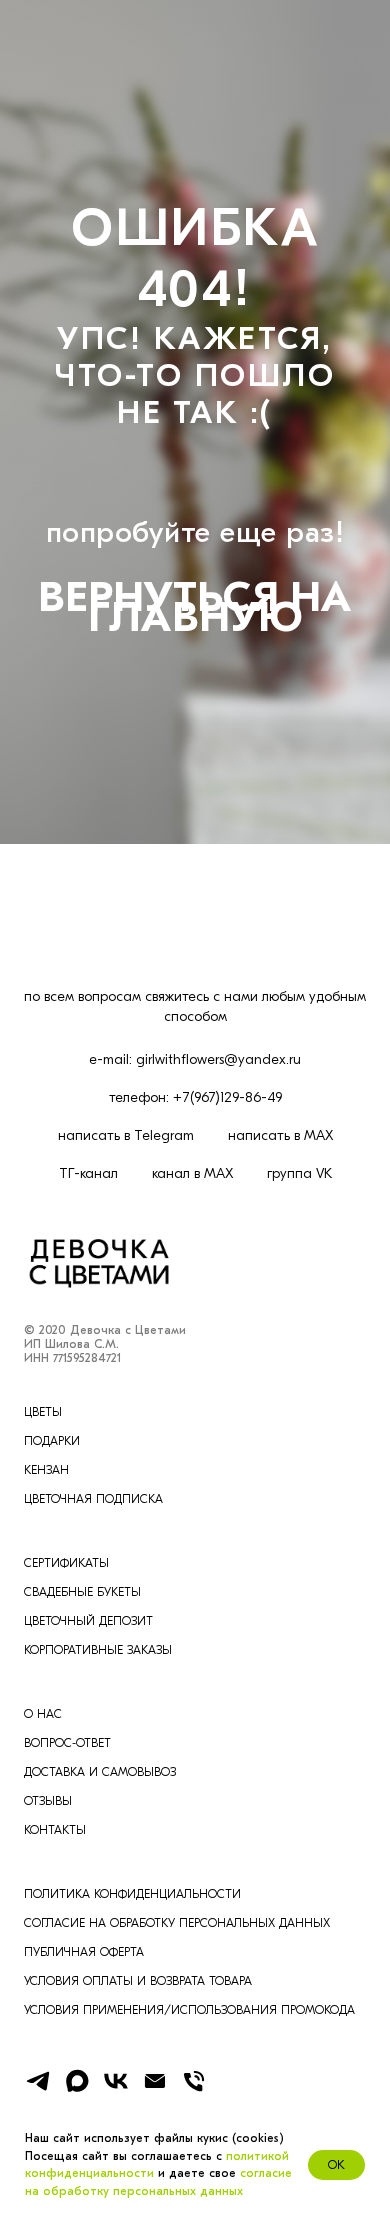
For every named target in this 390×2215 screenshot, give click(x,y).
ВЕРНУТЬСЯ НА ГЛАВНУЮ (195, 1293)
